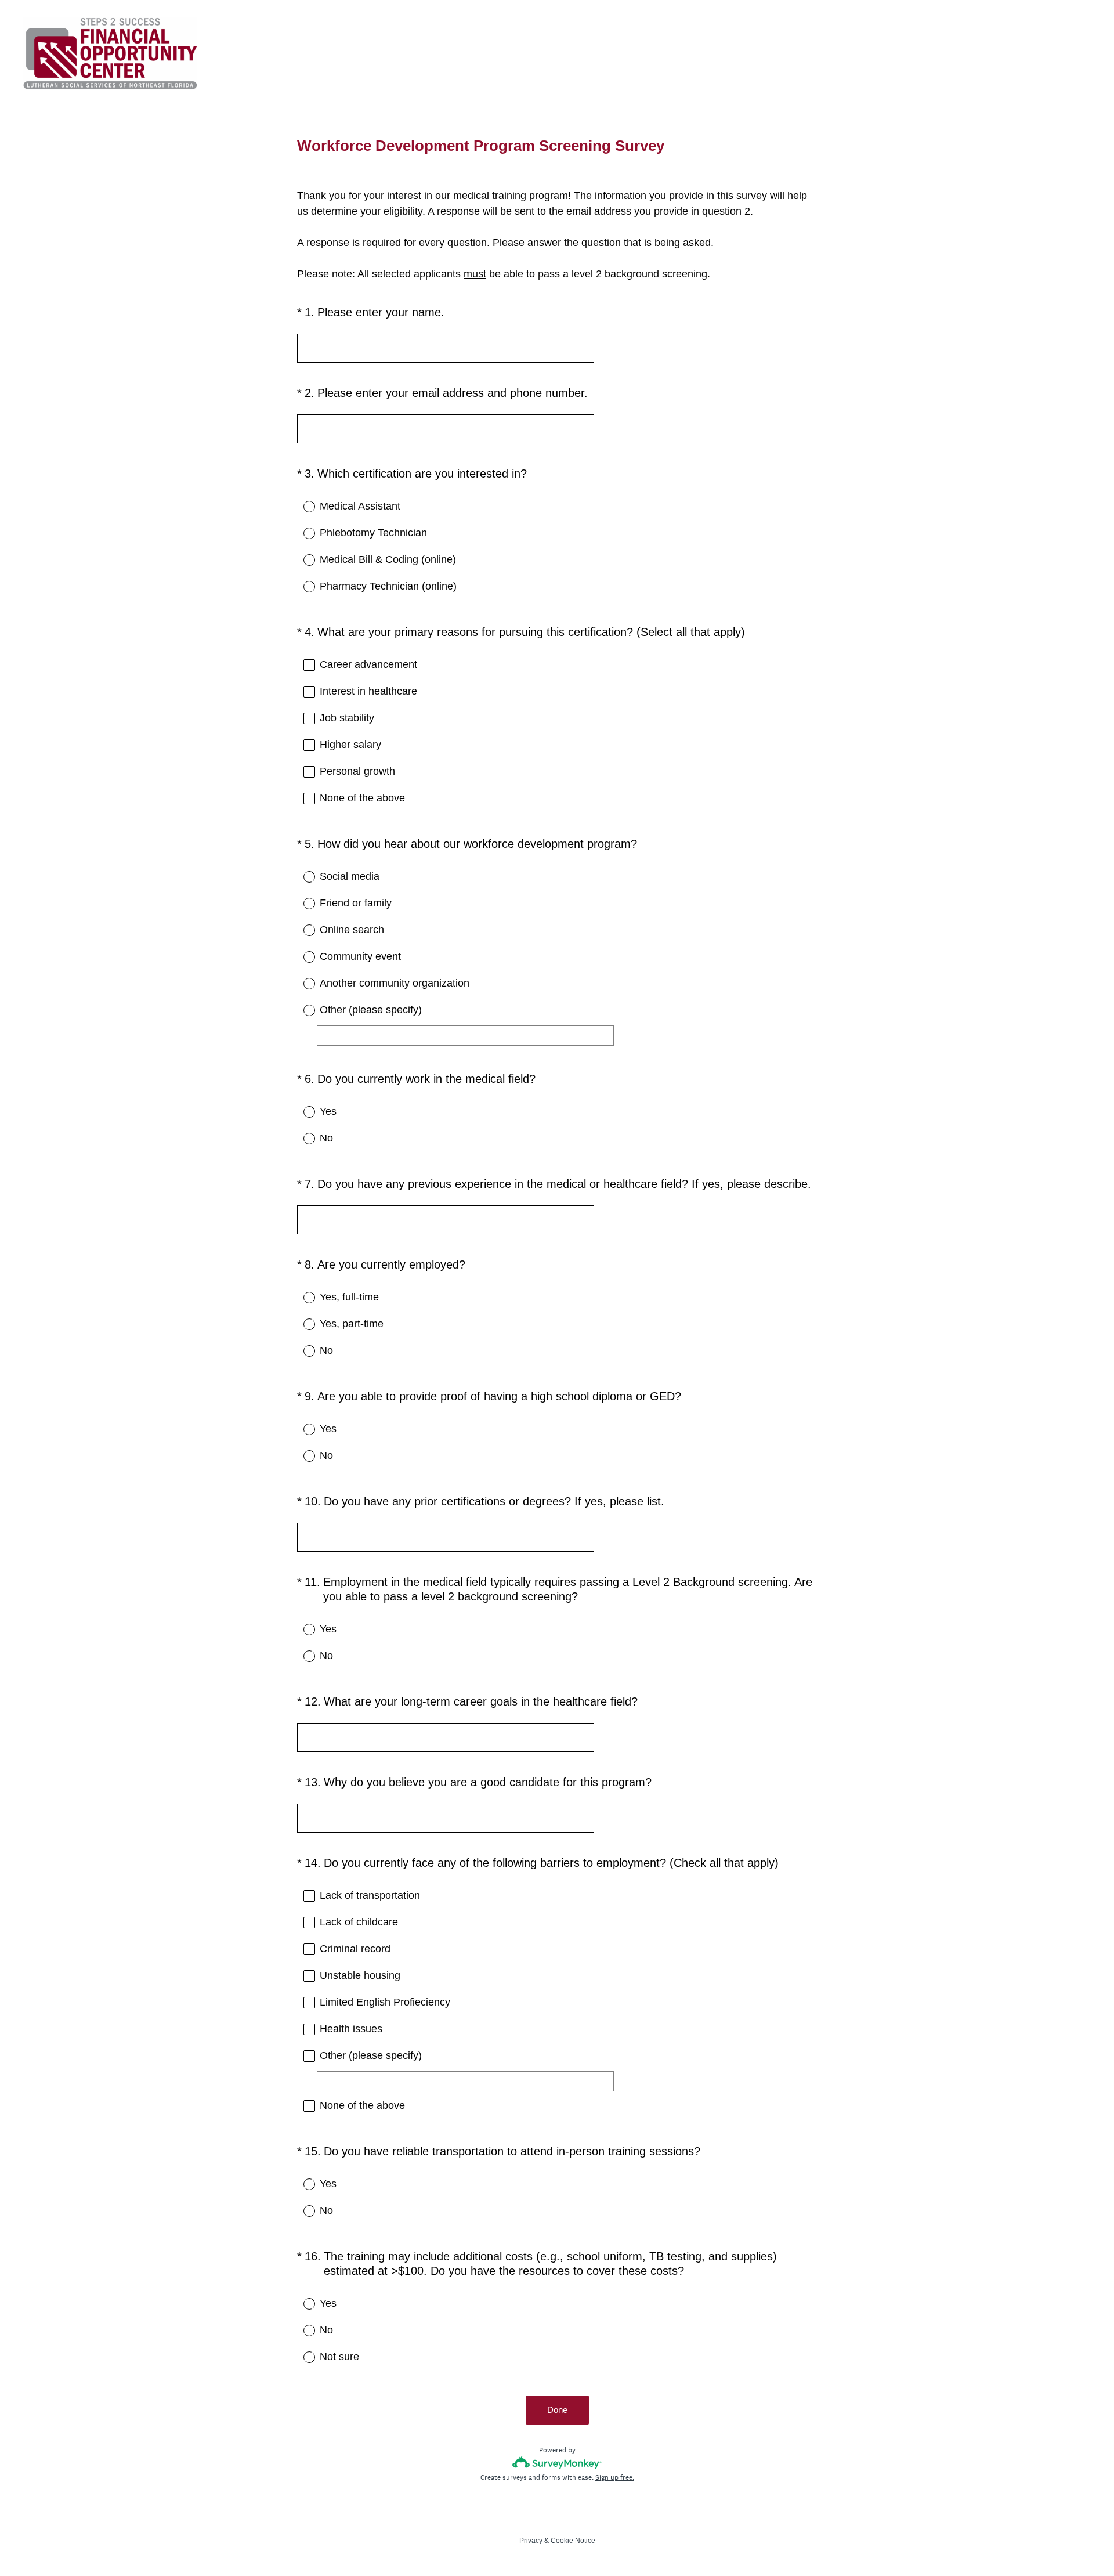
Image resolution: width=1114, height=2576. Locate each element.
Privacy (531, 2541)
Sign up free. (615, 2477)
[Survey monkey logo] (557, 2463)
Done (557, 2410)
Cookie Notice (573, 2541)
